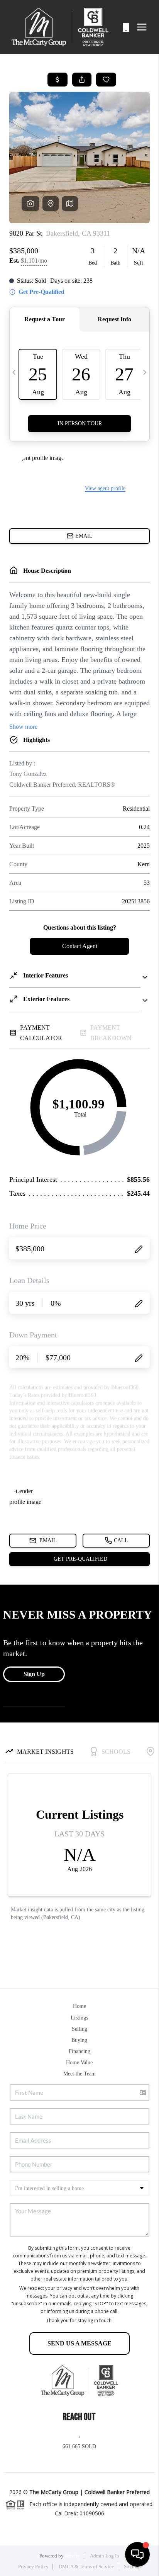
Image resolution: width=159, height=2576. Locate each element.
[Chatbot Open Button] (137, 2554)
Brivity (72, 2556)
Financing (79, 2051)
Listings (79, 2018)
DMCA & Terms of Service (86, 2567)
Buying (79, 2040)
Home (79, 2006)
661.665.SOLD (79, 2446)
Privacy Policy (33, 2567)
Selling (79, 2029)
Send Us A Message (79, 2343)
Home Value (79, 2063)
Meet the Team (79, 2074)
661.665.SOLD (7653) (117, 27)
